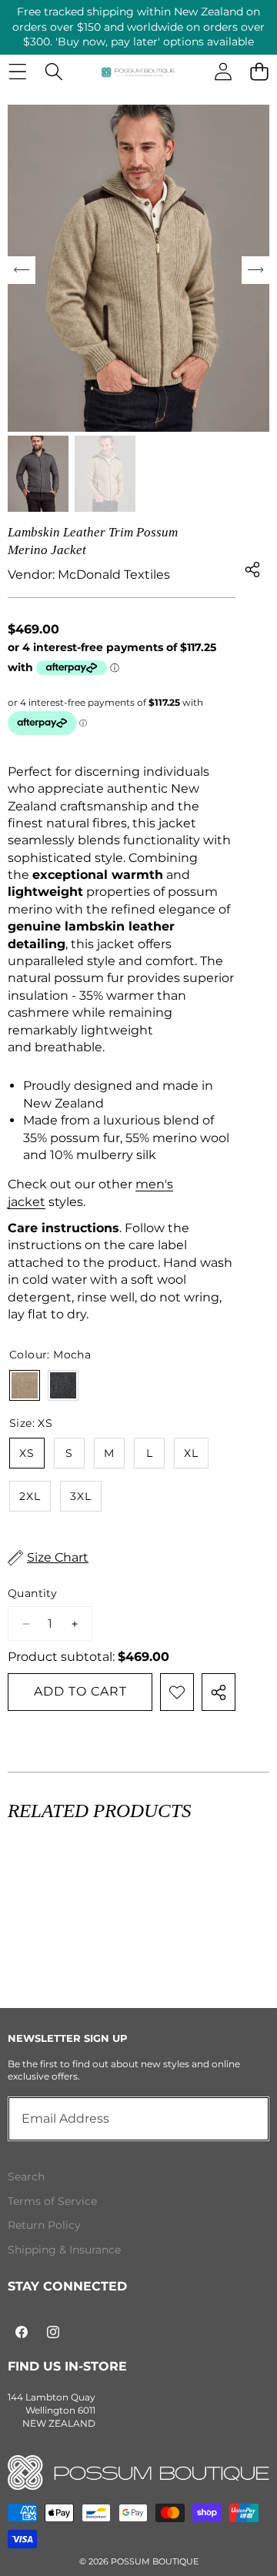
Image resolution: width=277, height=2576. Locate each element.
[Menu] (17, 72)
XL (191, 1453)
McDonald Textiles (114, 575)
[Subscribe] (240, 2119)
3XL (81, 1496)
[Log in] (223, 72)
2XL (30, 1496)
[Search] (53, 72)
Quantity (32, 1593)
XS (27, 1453)
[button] (259, 72)
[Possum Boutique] (138, 72)
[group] (38, 474)
